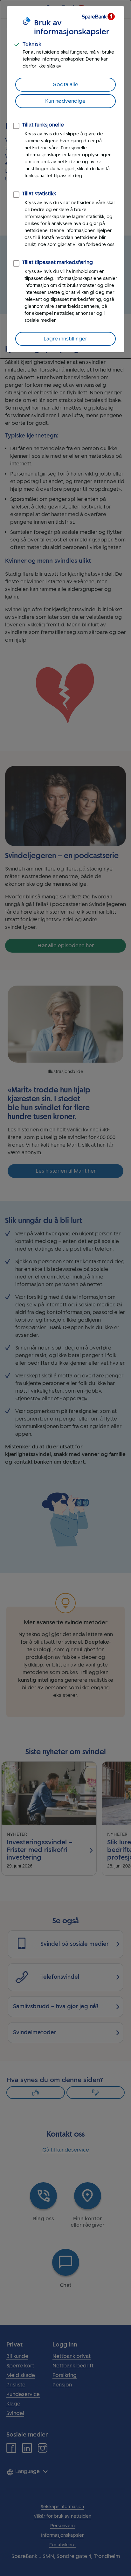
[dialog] (65, 179)
